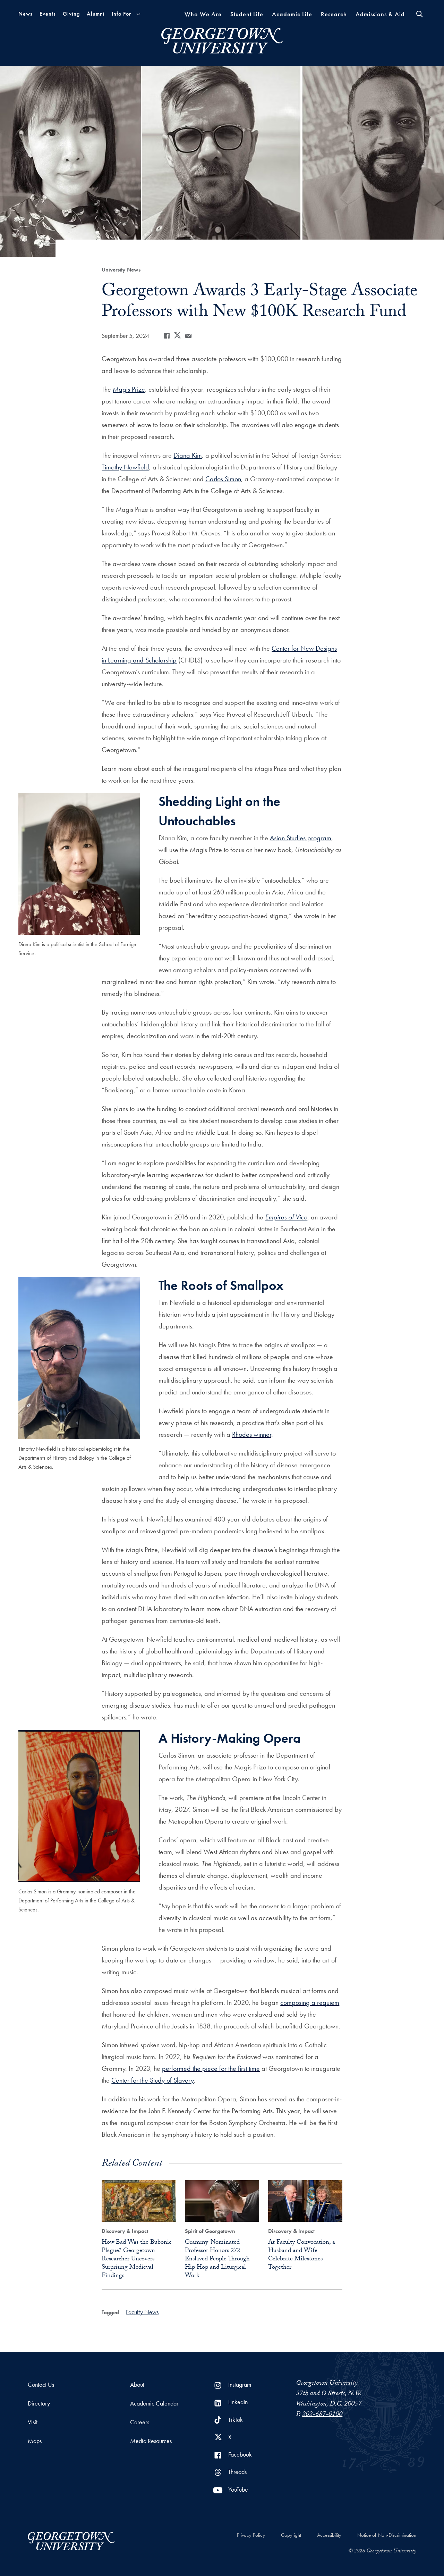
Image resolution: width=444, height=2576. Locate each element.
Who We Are (203, 14)
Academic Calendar (154, 2403)
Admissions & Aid (380, 14)
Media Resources (151, 2441)
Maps (35, 2441)
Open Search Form (420, 14)
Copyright (291, 2535)
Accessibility (329, 2535)
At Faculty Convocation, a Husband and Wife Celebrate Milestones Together (302, 2255)
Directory (39, 2403)
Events (48, 14)
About (137, 2385)
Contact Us (41, 2385)
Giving (71, 14)
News (25, 14)
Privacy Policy (251, 2535)
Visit (33, 2422)
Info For (121, 14)
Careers (140, 2422)
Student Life (247, 14)
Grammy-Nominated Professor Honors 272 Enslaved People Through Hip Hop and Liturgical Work (217, 2260)
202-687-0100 (322, 2415)
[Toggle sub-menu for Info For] (138, 14)
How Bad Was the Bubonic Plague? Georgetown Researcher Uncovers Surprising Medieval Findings (136, 2260)
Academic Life (292, 14)
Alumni (96, 14)
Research (334, 14)
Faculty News (142, 2312)
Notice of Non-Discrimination (387, 2535)
